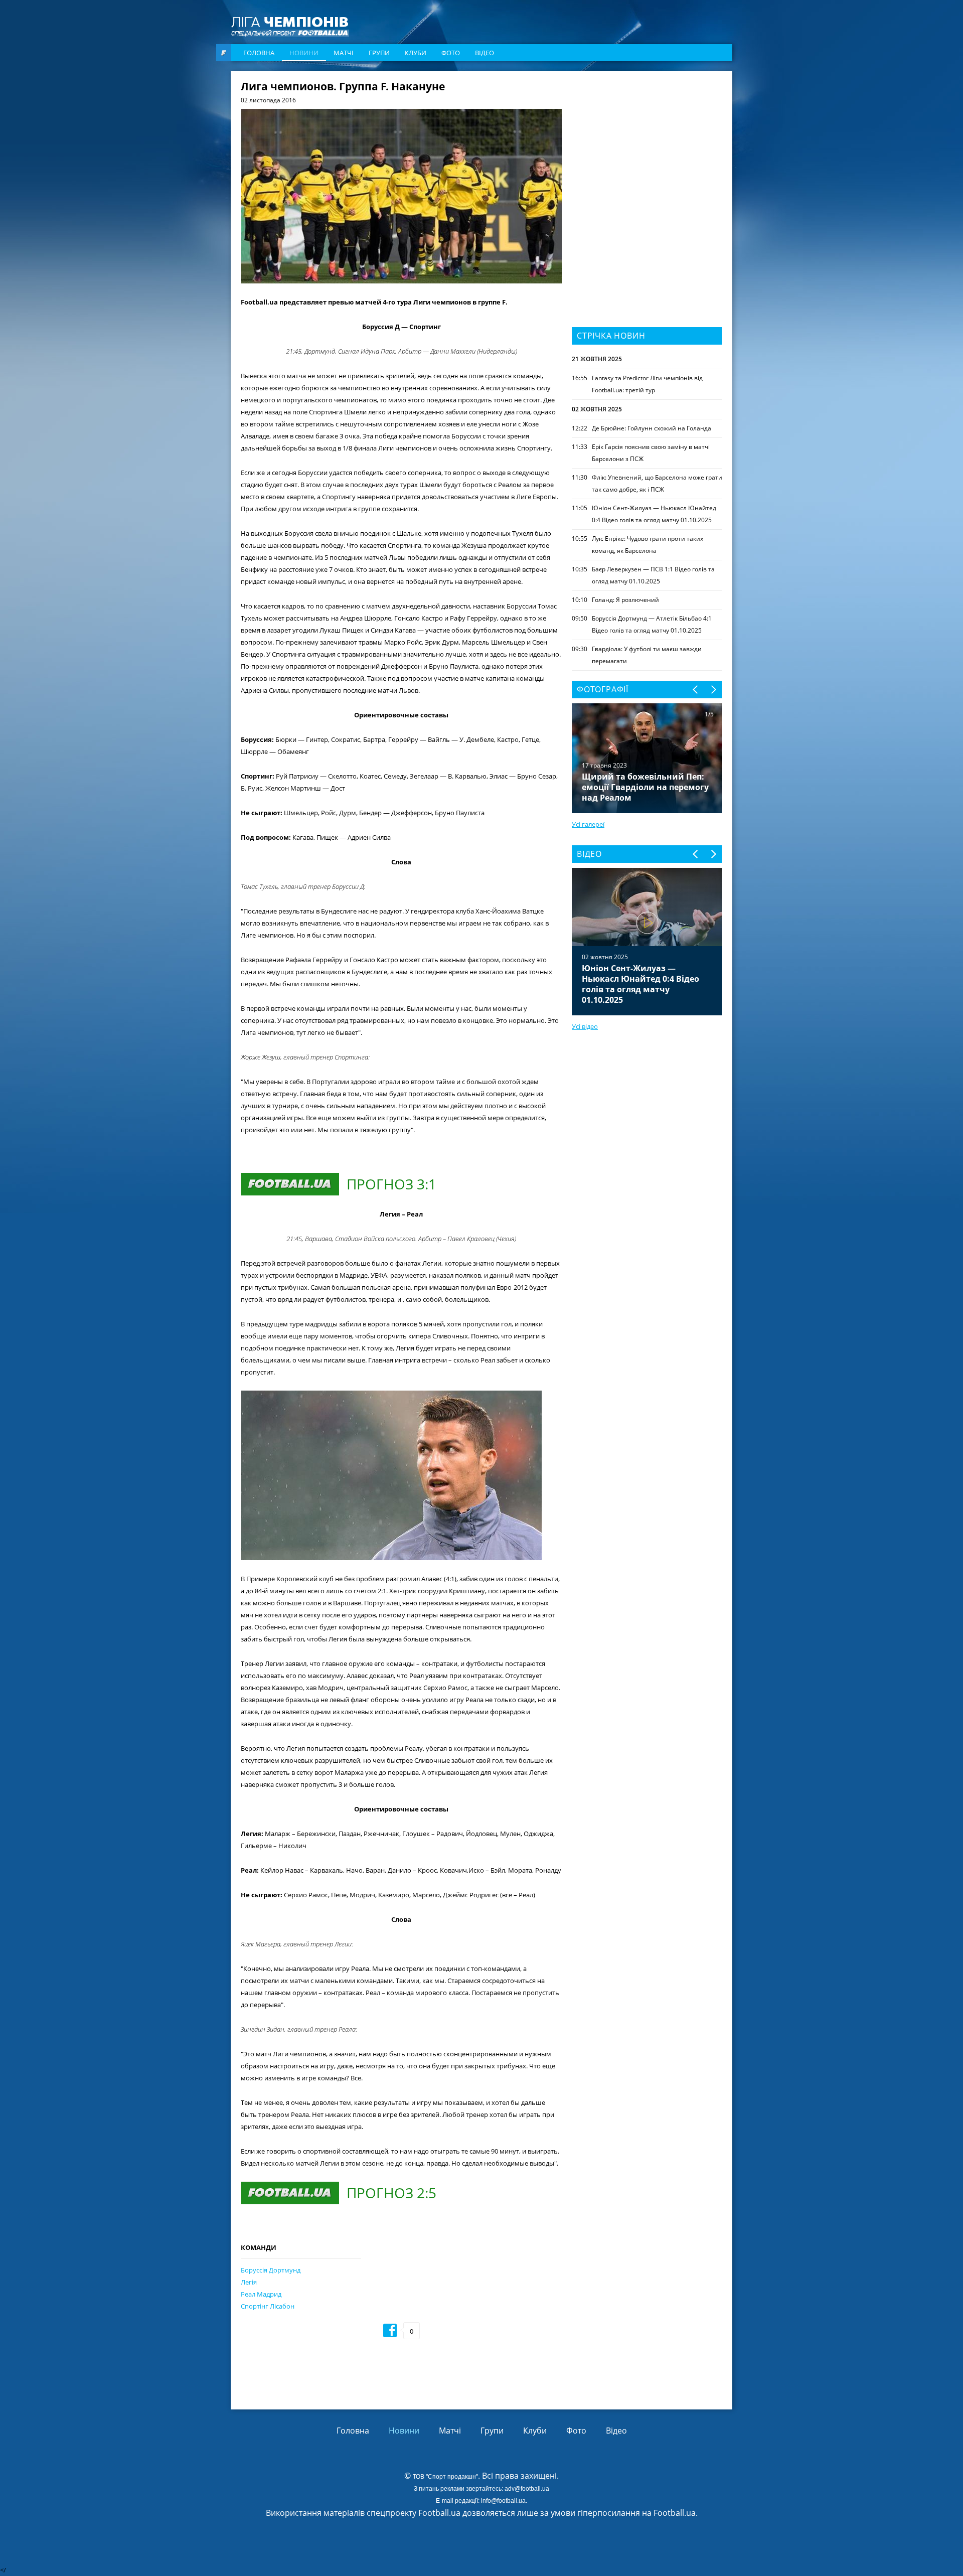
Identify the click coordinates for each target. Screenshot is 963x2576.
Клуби (416, 53)
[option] (647, 942)
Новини (304, 53)
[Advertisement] (647, 144)
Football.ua (675, 2513)
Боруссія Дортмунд (271, 2270)
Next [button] (713, 690)
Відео (485, 53)
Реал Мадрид (261, 2294)
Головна (259, 53)
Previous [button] (696, 690)
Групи (379, 53)
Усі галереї (588, 824)
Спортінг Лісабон (268, 2306)
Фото (451, 53)
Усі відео (585, 1026)
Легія (249, 2282)
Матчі (344, 53)
